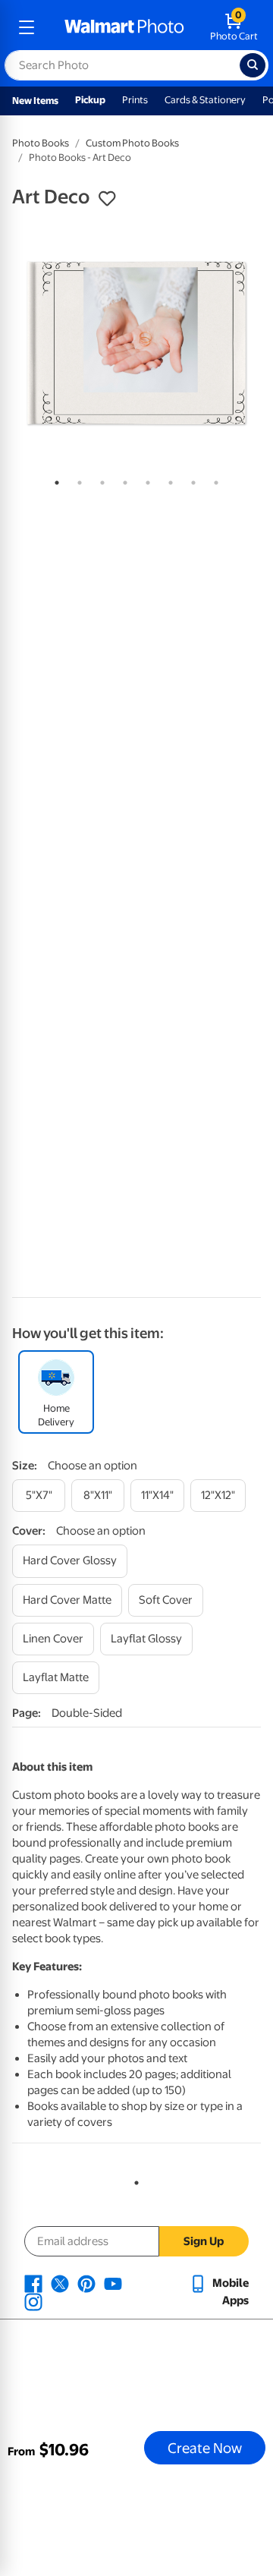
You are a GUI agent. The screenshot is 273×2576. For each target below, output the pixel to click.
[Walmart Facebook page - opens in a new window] (33, 2283)
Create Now (205, 2448)
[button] (107, 199)
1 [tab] (54, 480)
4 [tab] (122, 480)
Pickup (90, 100)
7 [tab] (190, 480)
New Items (35, 101)
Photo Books (41, 143)
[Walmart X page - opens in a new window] (60, 2283)
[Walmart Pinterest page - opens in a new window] (86, 2283)
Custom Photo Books (132, 143)
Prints (135, 100)
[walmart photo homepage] (124, 27)
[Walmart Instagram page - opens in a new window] (33, 2301)
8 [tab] (213, 480)
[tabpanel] (136, 343)
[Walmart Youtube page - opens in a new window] (113, 2283)
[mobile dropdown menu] (27, 27)
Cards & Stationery (205, 100)
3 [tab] (99, 480)
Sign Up (204, 2241)
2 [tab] (77, 480)
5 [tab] (145, 480)
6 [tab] (168, 480)
